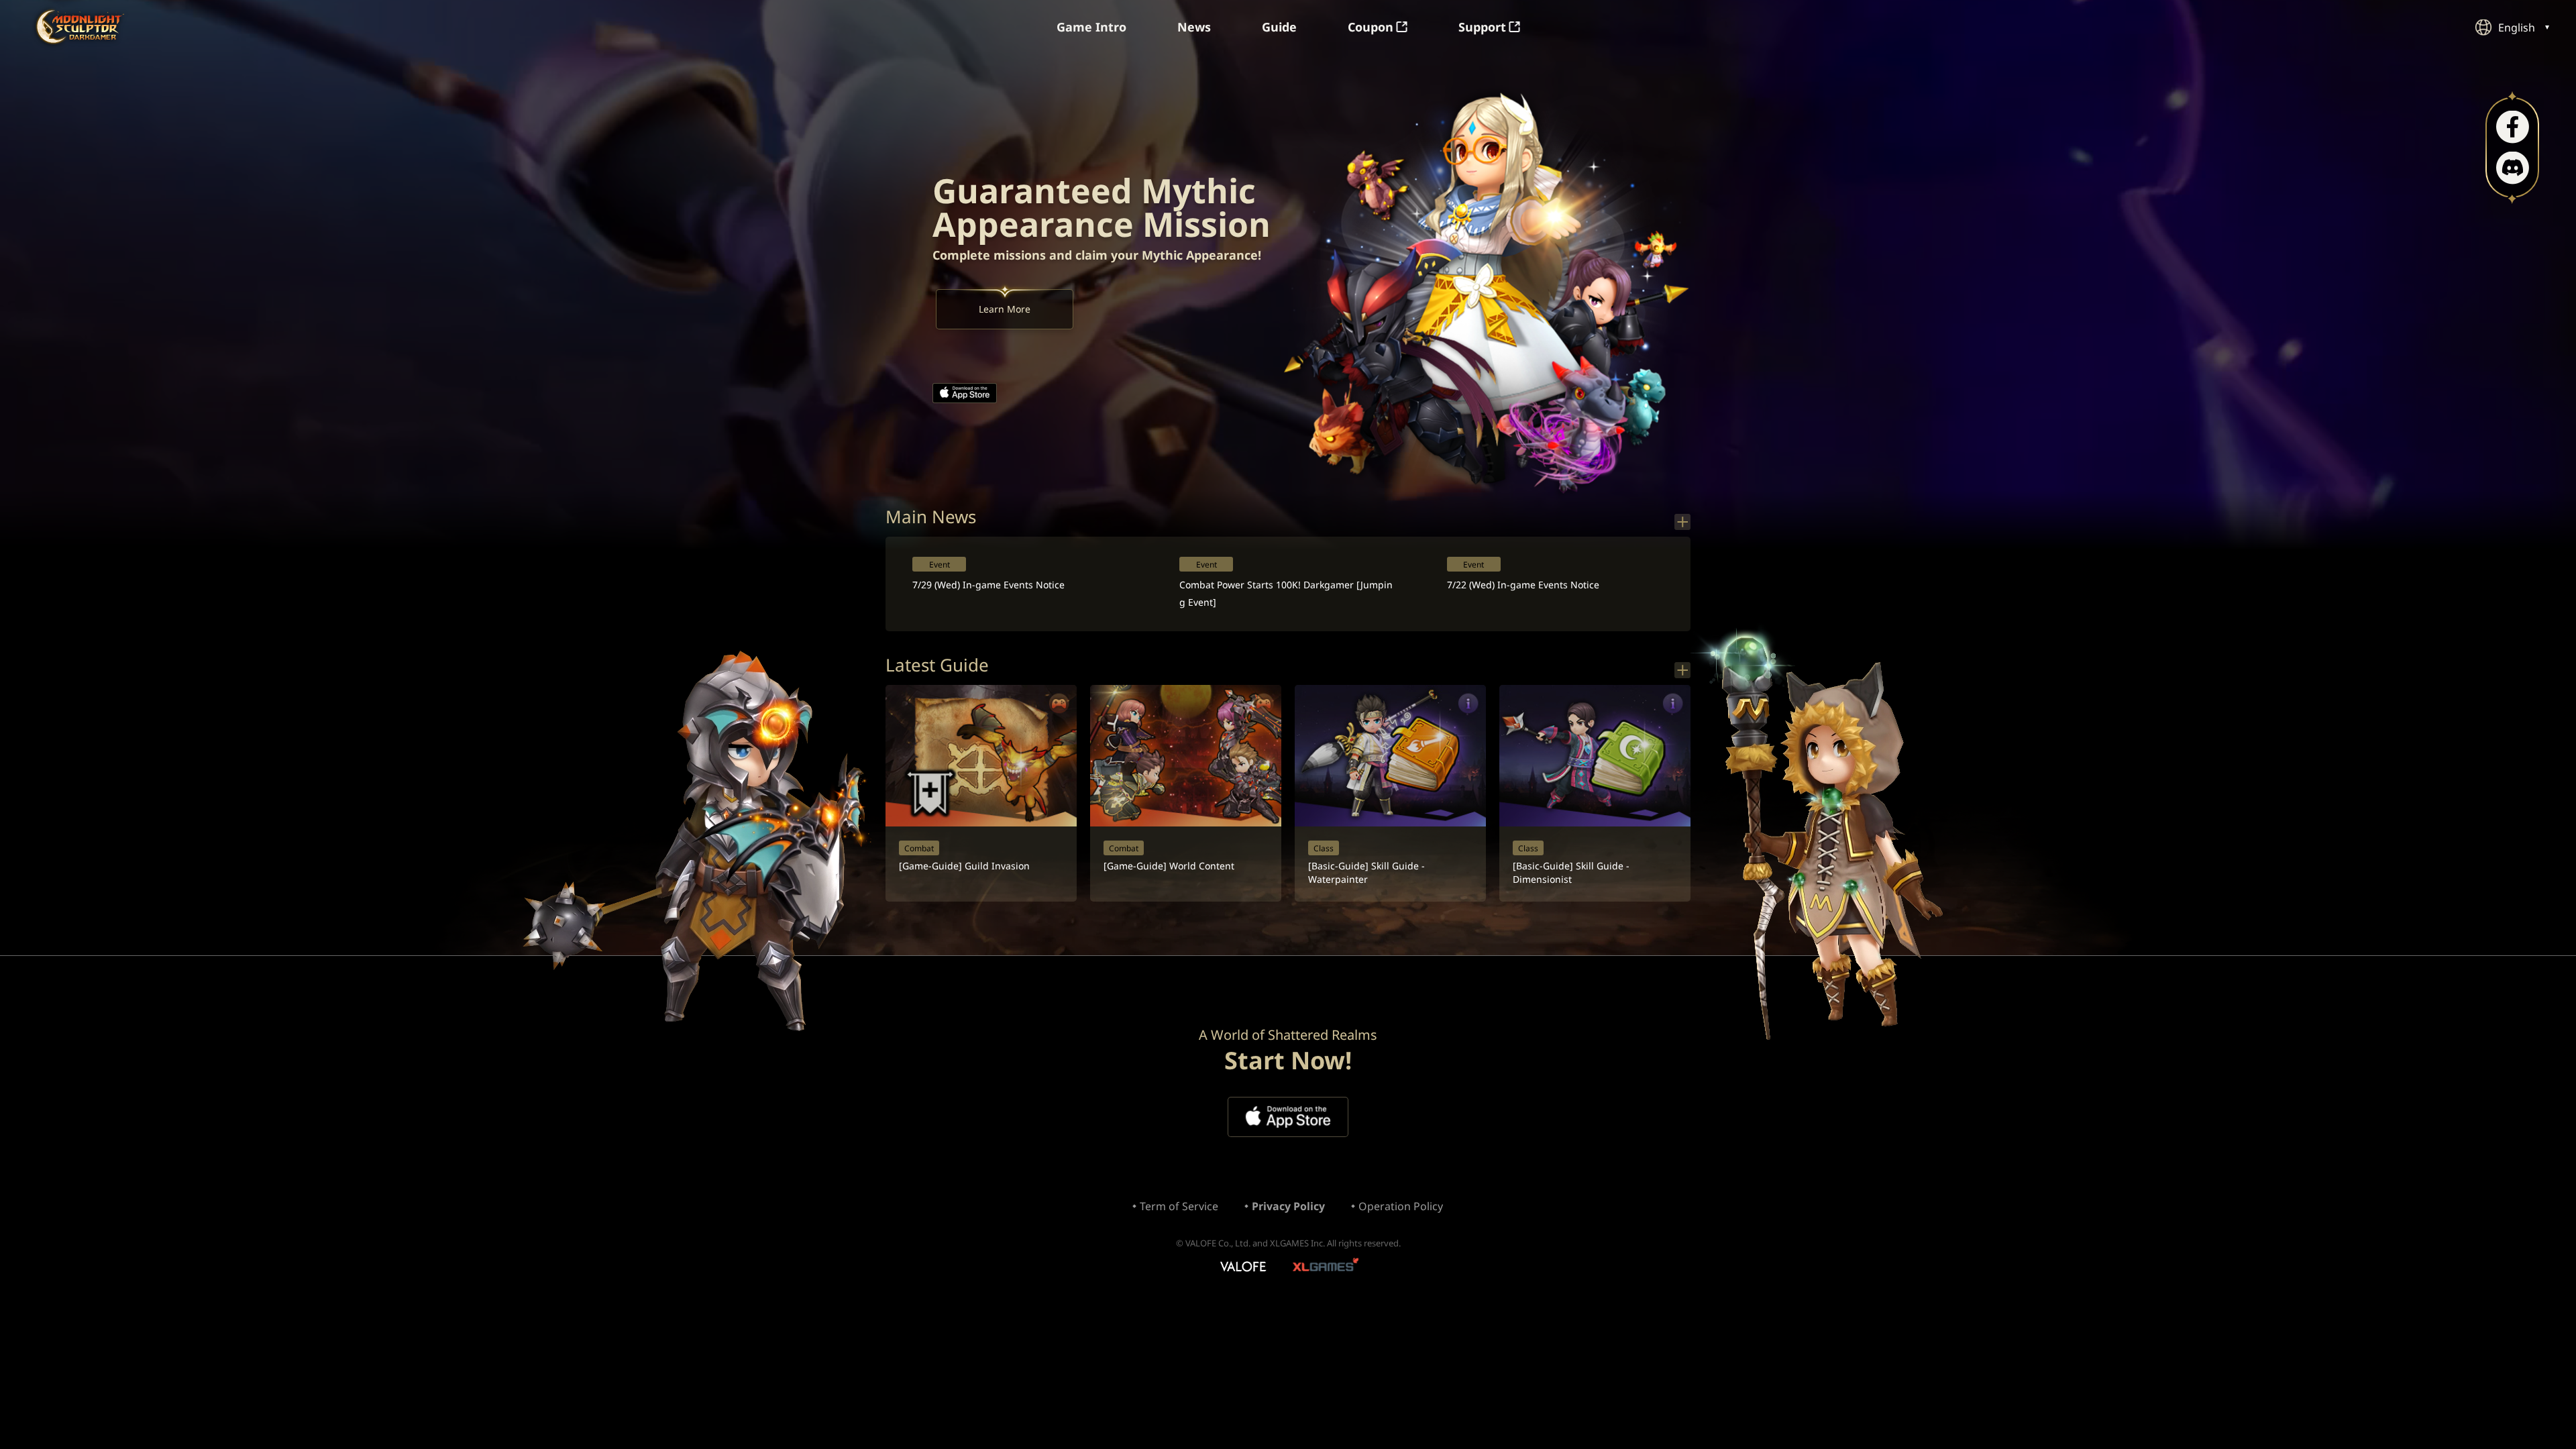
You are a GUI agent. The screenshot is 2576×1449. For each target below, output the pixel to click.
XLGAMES (1327, 1268)
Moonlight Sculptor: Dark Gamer (80, 26)
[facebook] (2513, 127)
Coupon (1371, 27)
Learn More (1005, 309)
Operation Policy (1401, 1206)
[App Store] (965, 393)
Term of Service (1179, 1206)
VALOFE (1242, 1268)
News (1194, 27)
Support (1482, 27)
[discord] (2513, 168)
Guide (1279, 27)
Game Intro (1091, 27)
